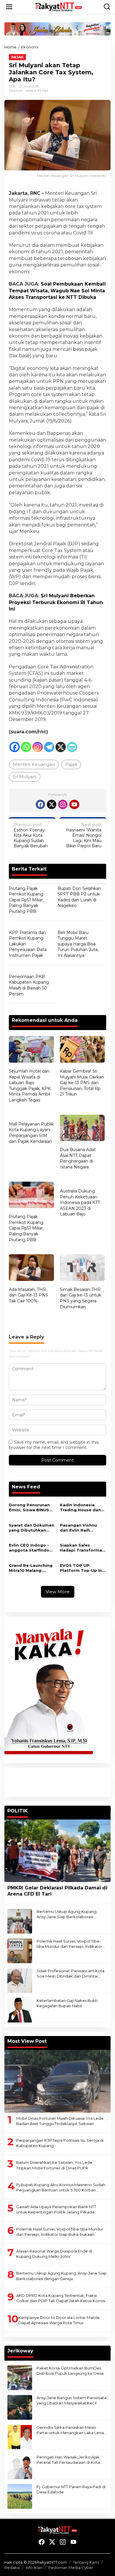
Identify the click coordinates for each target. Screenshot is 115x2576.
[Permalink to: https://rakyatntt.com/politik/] (108, 1809)
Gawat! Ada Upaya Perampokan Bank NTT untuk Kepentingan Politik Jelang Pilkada (56, 2209)
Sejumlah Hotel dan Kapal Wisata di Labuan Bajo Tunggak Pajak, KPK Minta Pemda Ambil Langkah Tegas (30, 1086)
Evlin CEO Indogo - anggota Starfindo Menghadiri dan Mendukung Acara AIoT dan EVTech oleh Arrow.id (29, 1548)
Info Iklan (34, 2567)
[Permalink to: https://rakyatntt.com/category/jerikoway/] (108, 2349)
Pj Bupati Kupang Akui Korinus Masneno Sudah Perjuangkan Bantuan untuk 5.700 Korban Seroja (61, 2187)
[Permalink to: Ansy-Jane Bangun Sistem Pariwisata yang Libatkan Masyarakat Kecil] (20, 2407)
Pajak (17, 57)
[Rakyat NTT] (59, 6)
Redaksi (12, 2567)
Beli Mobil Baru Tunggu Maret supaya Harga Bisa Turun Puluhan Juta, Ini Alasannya (78, 944)
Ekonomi (16, 90)
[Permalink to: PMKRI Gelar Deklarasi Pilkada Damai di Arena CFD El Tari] (57, 1851)
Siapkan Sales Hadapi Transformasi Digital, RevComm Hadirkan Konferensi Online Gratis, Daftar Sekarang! (83, 1548)
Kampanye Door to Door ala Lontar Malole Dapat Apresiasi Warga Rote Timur (59, 2320)
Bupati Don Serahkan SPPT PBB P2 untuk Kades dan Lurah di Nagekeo (79, 897)
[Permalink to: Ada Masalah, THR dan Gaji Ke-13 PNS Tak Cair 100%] (31, 1268)
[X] (61, 747)
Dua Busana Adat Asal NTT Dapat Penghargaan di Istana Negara (78, 1158)
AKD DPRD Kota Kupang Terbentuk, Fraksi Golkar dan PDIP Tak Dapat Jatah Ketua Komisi (61, 2298)
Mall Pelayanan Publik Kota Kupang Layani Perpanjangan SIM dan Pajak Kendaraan (31, 1133)
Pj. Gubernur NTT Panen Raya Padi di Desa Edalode (71, 2489)
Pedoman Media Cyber (71, 2567)
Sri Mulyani (25, 777)
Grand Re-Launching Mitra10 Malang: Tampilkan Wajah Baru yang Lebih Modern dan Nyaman (31, 1568)
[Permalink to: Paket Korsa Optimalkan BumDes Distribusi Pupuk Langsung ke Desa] (20, 2377)
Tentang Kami (86, 2562)
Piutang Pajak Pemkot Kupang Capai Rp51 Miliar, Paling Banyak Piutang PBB (26, 900)
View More (58, 1592)
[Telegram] (49, 747)
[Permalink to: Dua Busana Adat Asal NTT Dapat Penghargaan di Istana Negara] (82, 1129)
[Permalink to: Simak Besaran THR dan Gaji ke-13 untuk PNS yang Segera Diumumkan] (82, 1268)
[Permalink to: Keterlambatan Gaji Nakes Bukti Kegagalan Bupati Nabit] (20, 2010)
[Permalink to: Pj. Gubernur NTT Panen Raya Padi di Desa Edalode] (20, 2496)
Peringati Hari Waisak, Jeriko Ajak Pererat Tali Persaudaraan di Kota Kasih (68, 2460)
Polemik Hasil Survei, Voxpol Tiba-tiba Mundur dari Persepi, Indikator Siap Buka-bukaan (69, 1944)
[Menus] (9, 7)
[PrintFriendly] (72, 747)
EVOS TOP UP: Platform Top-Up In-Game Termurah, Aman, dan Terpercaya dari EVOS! (82, 1568)
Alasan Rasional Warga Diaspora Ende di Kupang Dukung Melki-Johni (54, 2254)
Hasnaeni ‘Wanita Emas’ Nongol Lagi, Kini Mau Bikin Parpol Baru (84, 835)
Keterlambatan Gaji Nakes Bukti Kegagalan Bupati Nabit (67, 2003)
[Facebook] (15, 747)
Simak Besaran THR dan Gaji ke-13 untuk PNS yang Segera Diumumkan (80, 1298)
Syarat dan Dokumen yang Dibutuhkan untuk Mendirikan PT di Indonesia (32, 1528)
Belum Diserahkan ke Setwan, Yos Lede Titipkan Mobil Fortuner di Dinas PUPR (54, 2165)
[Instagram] (38, 747)
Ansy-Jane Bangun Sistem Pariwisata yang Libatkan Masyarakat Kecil (72, 2400)
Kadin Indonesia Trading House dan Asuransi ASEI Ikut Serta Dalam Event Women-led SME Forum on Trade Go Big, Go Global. (81, 1507)
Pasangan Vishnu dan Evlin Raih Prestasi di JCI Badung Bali (78, 1528)
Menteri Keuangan (34, 764)
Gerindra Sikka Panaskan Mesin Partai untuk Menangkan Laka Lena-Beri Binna (71, 2430)
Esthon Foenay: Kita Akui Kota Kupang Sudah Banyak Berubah (31, 835)
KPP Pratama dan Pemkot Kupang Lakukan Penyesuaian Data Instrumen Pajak (28, 944)
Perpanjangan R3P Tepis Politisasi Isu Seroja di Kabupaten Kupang (60, 2143)
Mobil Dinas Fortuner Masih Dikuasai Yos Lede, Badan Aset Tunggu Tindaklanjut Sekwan (60, 2121)
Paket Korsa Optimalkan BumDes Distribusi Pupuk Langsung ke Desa (70, 2371)
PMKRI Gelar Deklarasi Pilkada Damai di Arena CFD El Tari (57, 1891)
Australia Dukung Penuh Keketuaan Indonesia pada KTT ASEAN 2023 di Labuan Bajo (80, 1203)
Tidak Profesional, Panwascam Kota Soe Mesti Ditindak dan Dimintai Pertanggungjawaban (70, 1974)
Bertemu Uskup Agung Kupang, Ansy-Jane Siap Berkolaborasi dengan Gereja (67, 1914)
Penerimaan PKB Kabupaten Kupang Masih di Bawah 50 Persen (29, 985)
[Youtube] (74, 804)
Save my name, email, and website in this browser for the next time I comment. (54, 1445)
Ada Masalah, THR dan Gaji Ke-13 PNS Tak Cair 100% (28, 1295)
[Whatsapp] (26, 747)
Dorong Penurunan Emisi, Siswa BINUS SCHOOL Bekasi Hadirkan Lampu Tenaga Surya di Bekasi (29, 1507)
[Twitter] (52, 804)
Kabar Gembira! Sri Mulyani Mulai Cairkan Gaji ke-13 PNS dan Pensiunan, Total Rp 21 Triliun (82, 1083)
